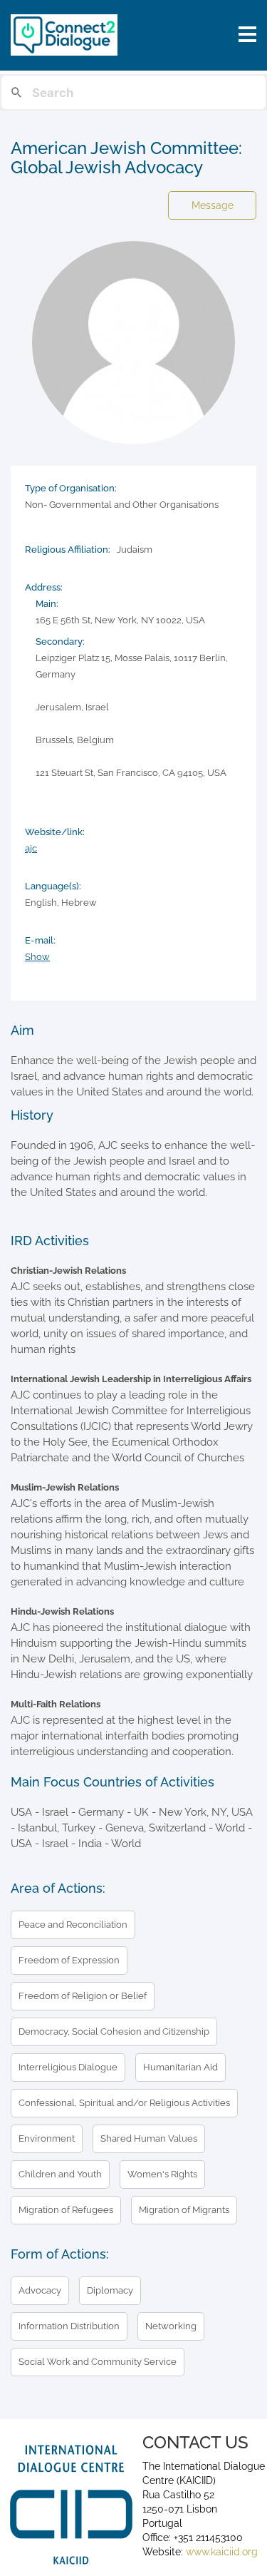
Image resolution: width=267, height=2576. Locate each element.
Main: (47, 604)
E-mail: (40, 940)
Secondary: (60, 642)
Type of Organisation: (71, 488)
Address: (44, 587)
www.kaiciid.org (220, 2552)
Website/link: (55, 832)
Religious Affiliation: (68, 550)
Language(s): (53, 886)
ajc (31, 848)
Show (37, 957)
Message (213, 205)
